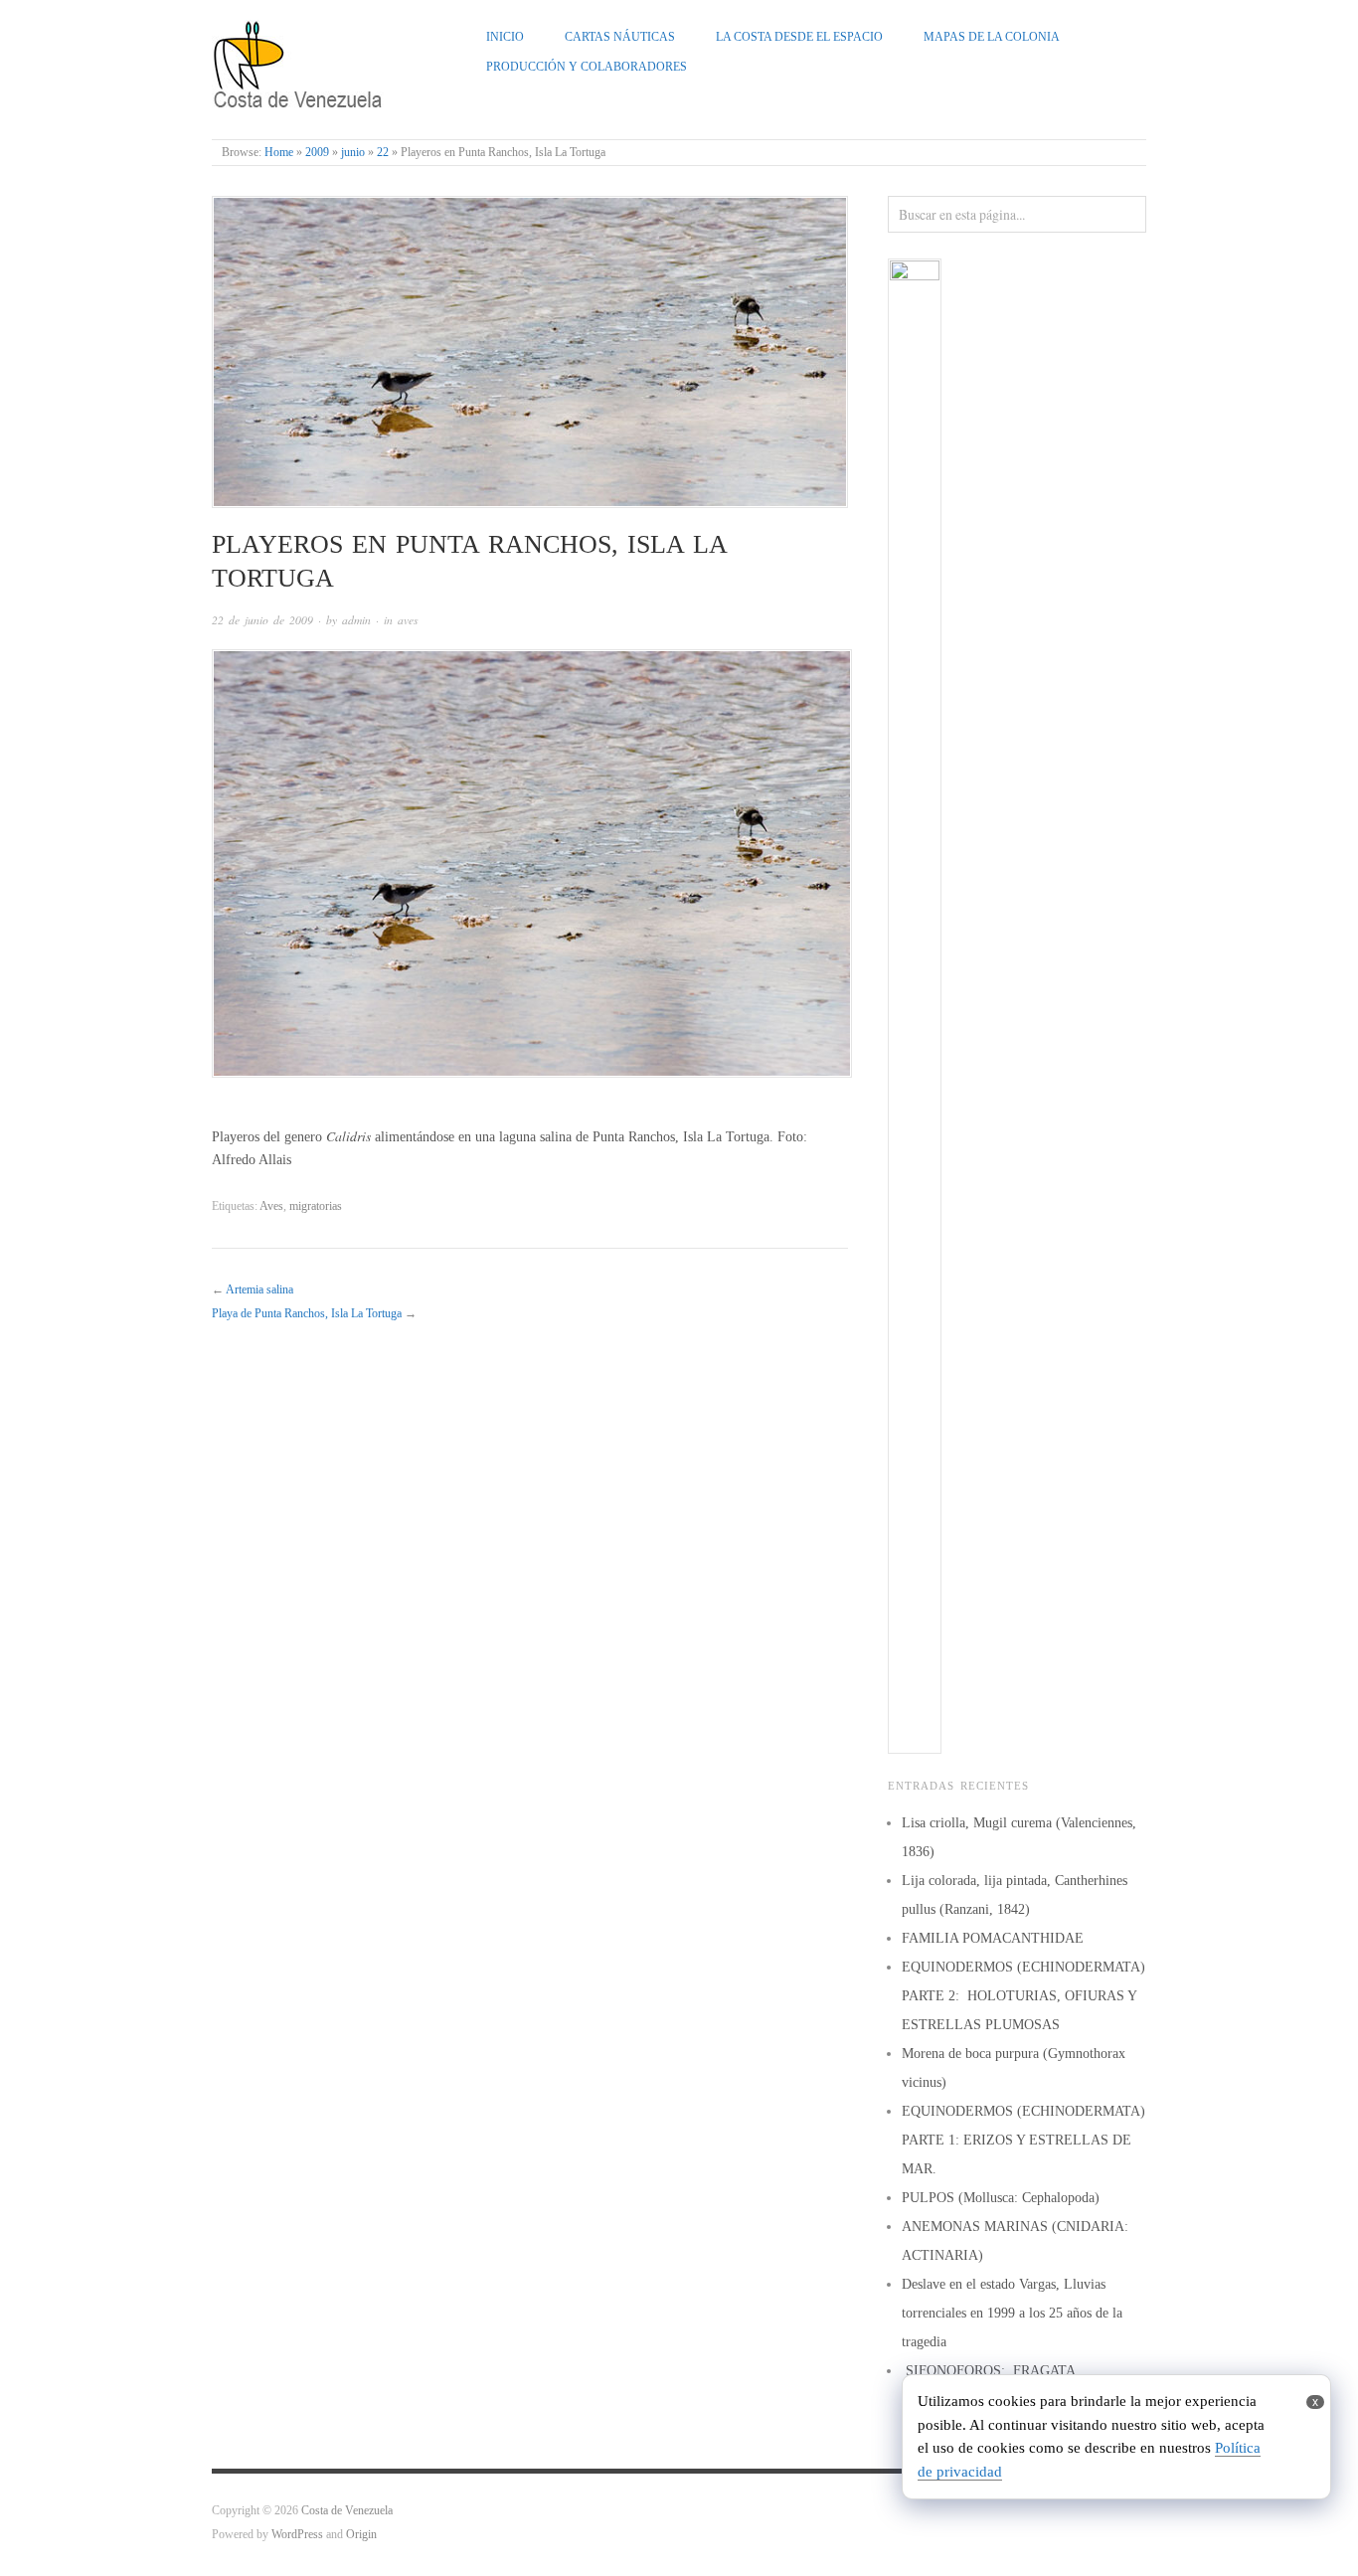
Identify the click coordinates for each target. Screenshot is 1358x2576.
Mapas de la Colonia (992, 37)
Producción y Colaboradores (587, 67)
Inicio (505, 37)
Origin (361, 2535)
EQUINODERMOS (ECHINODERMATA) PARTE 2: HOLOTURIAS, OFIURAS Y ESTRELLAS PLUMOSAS (1023, 1996)
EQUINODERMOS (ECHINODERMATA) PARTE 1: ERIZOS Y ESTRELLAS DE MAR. (1023, 2140)
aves (408, 620)
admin (356, 620)
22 (383, 153)
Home (279, 153)
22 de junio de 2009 (262, 620)
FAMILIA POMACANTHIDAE (993, 1938)
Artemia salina (259, 1290)
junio (353, 153)
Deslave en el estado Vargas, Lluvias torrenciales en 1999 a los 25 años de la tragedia (1012, 2313)
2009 (317, 153)
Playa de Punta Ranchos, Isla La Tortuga (307, 1314)
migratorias (316, 1206)
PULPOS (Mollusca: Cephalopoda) (1001, 2198)
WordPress (297, 2535)
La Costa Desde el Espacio (799, 37)
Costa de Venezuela (347, 2511)
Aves (271, 1206)
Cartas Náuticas (620, 37)
